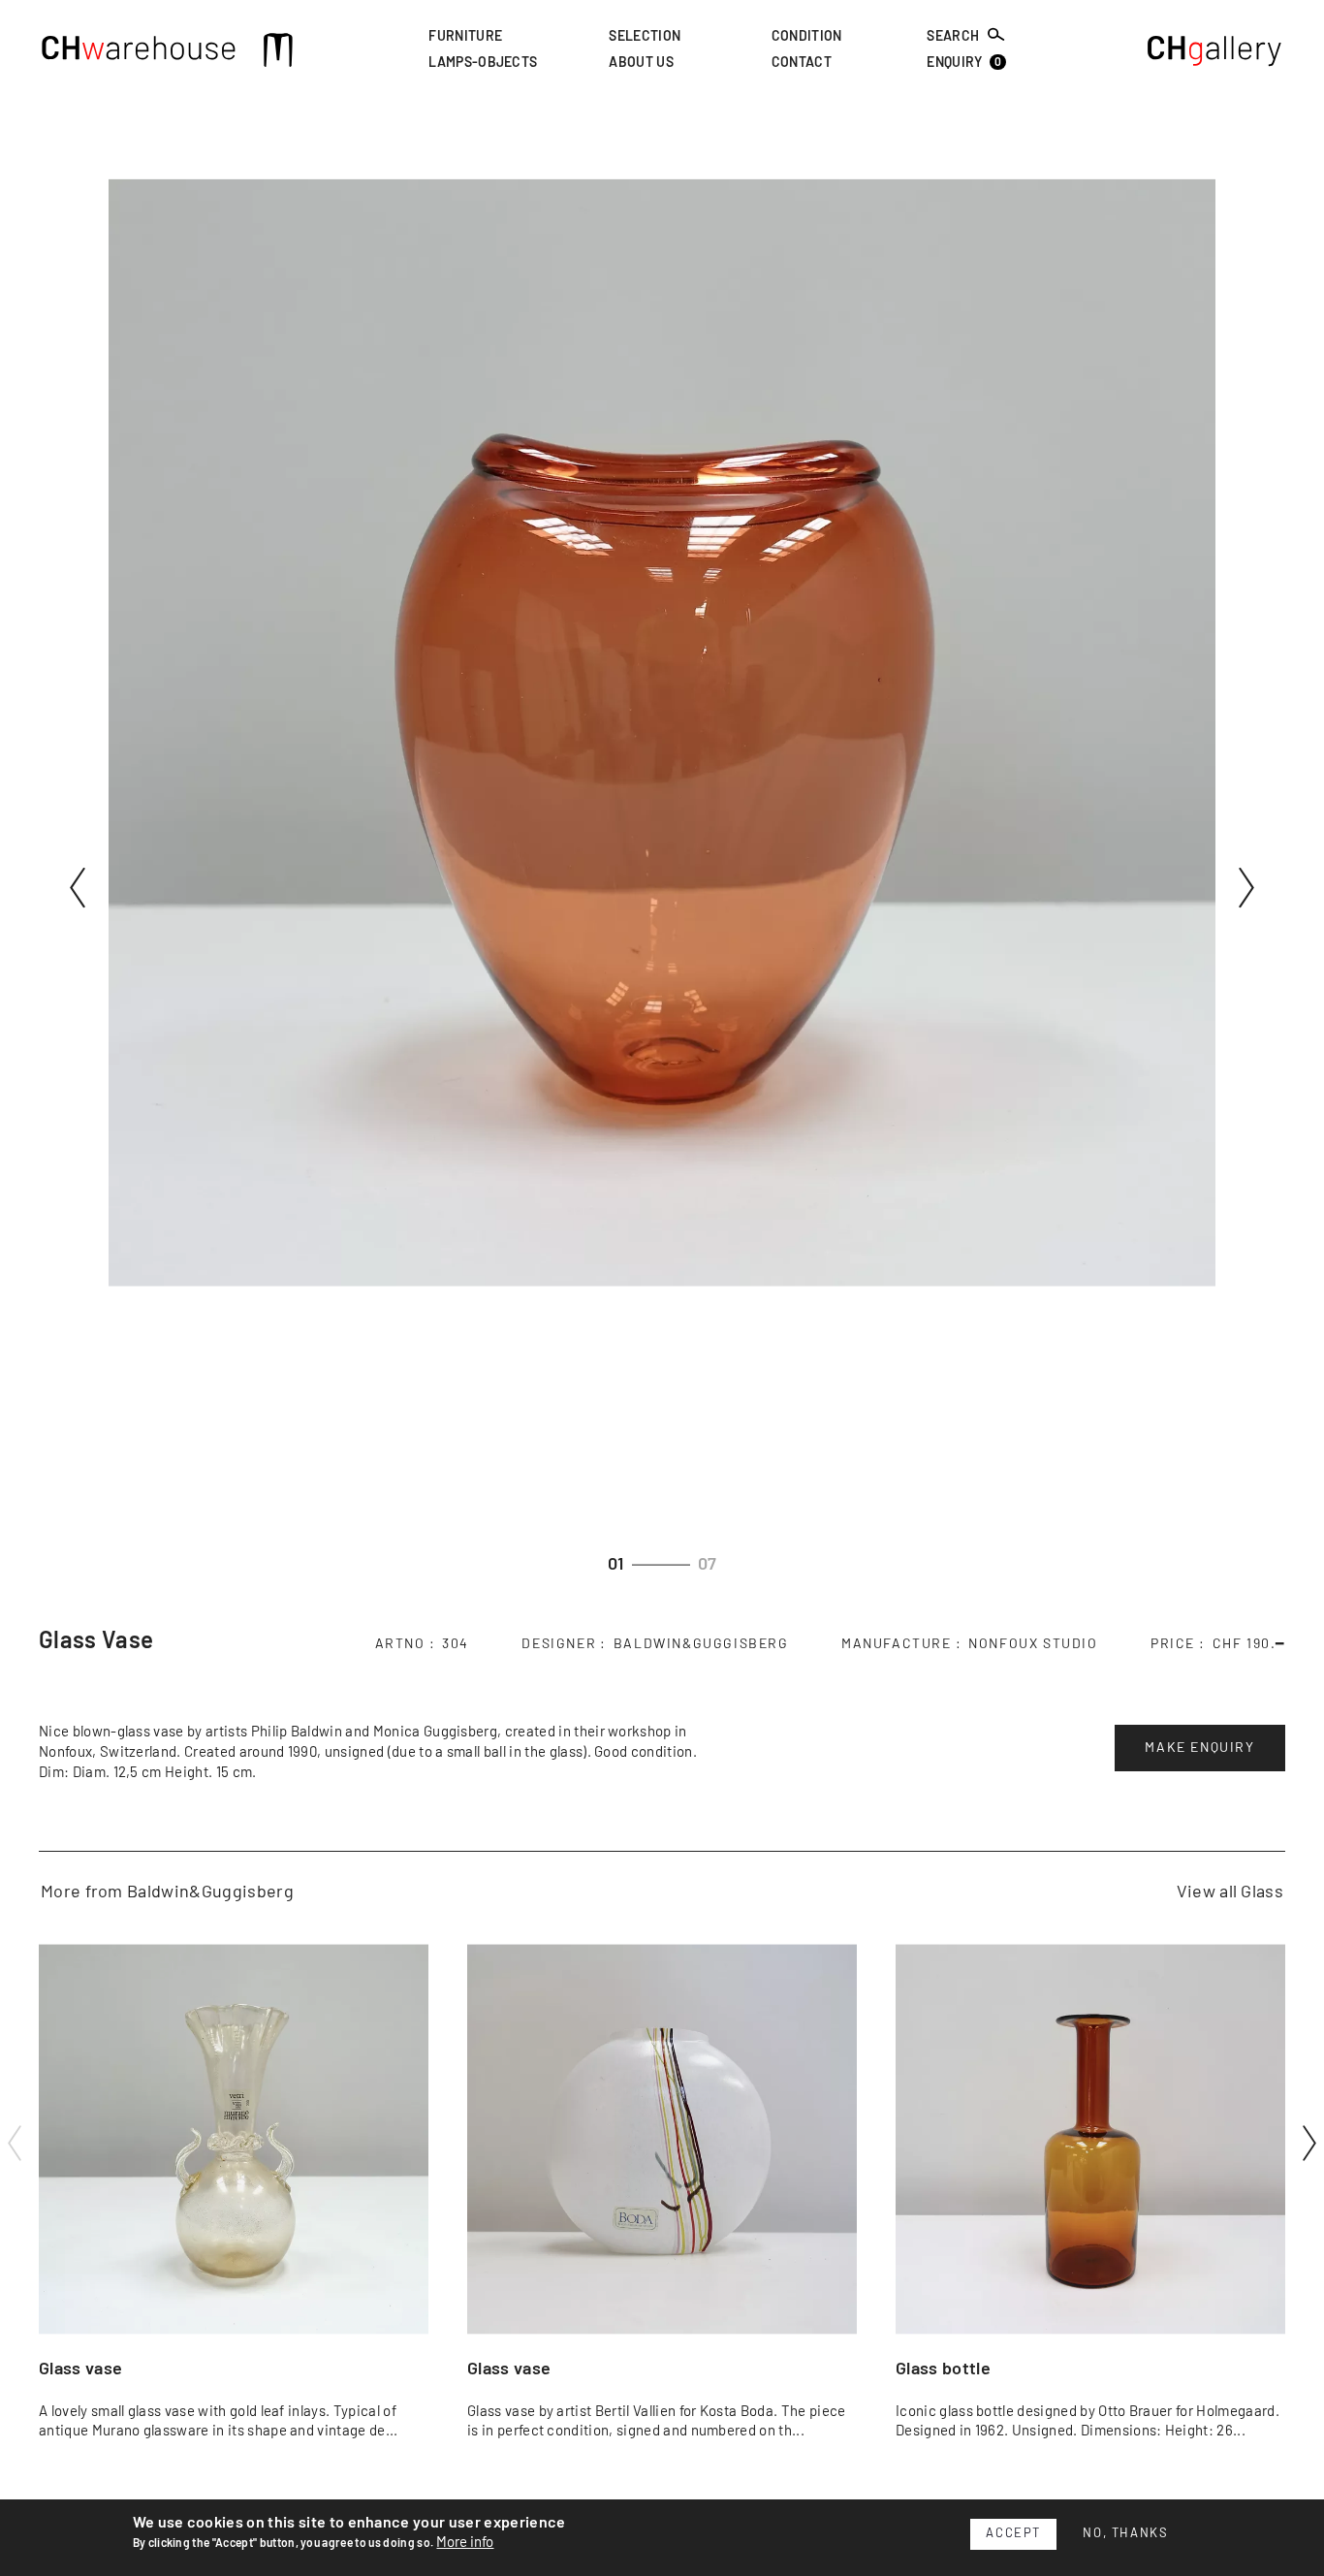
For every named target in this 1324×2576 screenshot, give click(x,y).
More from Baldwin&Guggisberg (167, 1892)
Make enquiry (1199, 1748)
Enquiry (964, 64)
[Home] (139, 53)
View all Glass (1230, 1892)
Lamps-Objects (483, 64)
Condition (807, 37)
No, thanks (1125, 2534)
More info (465, 2543)
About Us (641, 64)
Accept (1013, 2534)
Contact (802, 64)
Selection (645, 37)
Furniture (465, 37)
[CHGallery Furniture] (1215, 53)
